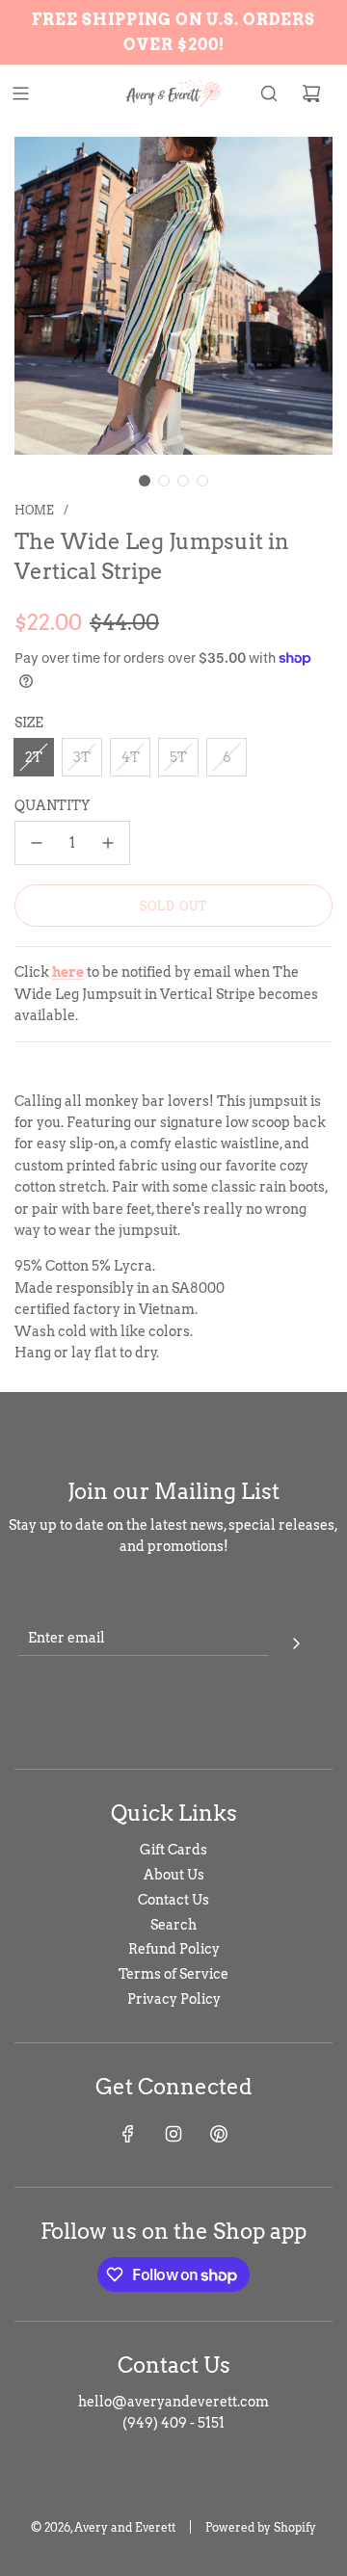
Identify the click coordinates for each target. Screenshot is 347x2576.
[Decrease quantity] (37, 843)
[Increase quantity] (108, 843)
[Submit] (296, 1641)
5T (178, 757)
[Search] (269, 93)
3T (82, 757)
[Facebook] (128, 2134)
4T (131, 757)
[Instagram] (173, 2134)
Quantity (52, 805)
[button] (145, 481)
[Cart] (311, 93)
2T (34, 757)
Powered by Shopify (261, 2527)
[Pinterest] (219, 2134)
